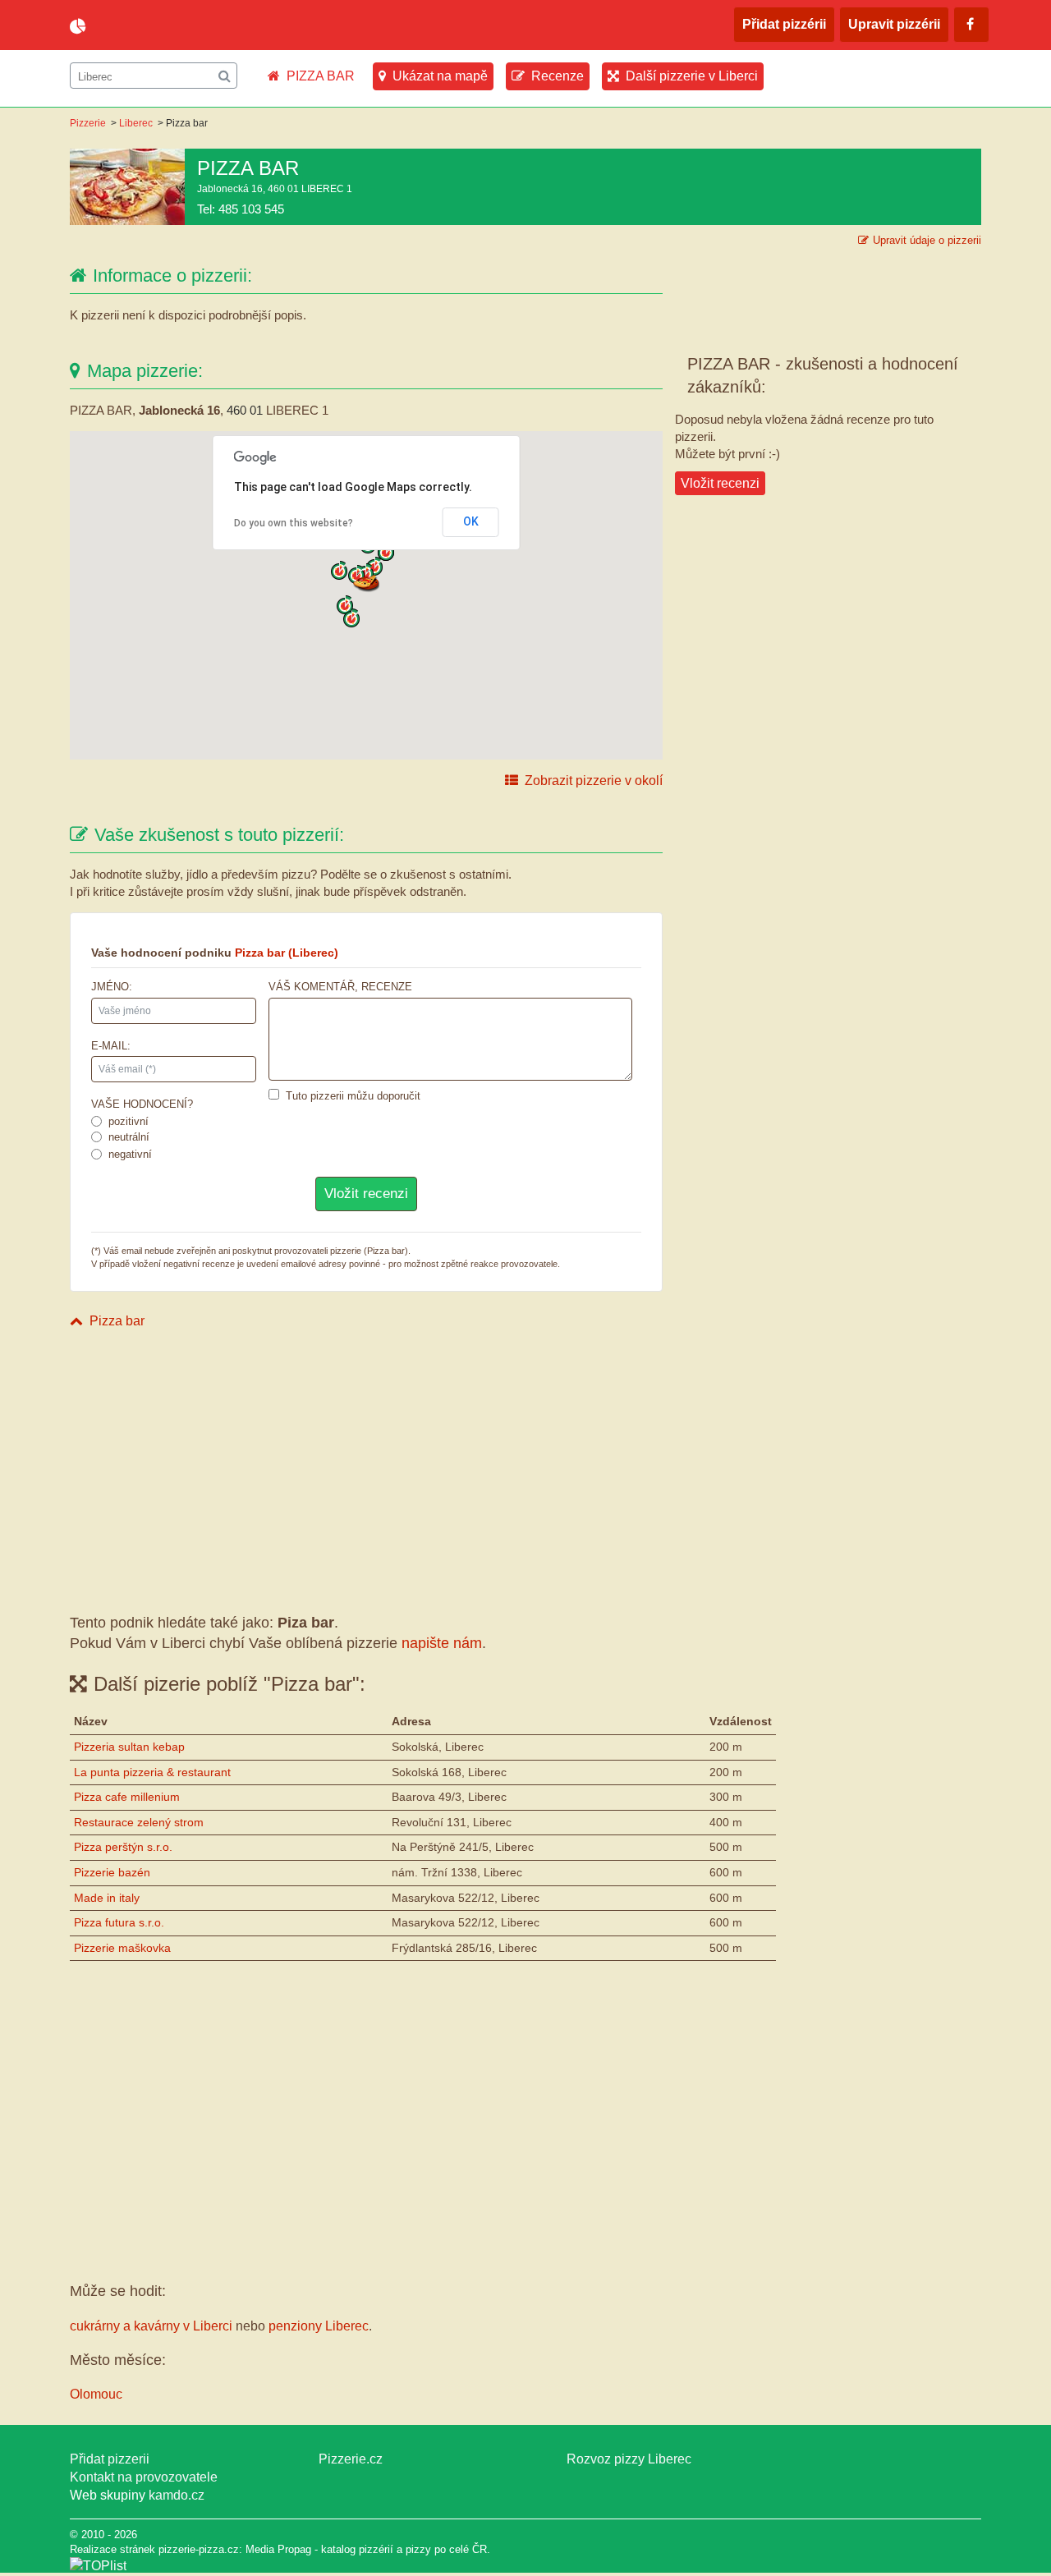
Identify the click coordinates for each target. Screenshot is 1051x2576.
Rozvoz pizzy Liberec (629, 2459)
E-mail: (111, 1046)
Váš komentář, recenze (340, 987)
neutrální (129, 1137)
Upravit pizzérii (894, 24)
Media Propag (278, 2549)
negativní (130, 1154)
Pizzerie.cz (351, 2459)
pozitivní (129, 1121)
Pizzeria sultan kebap (129, 1747)
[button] (366, 582)
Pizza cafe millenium (127, 1797)
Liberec (136, 123)
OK (471, 521)
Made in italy (107, 1898)
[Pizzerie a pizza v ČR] (98, 2566)
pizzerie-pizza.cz (164, 26)
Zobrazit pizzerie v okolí (594, 781)
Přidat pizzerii (110, 2459)
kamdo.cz (177, 2495)
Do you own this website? (294, 523)
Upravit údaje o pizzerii (927, 240)
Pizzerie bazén (112, 1872)
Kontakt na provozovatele (144, 2477)
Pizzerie (88, 123)
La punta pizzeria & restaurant (152, 1772)
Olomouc (96, 2394)
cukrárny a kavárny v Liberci (151, 2326)
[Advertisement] (366, 1467)
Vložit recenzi (720, 483)
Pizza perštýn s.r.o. (123, 1847)
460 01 (245, 410)
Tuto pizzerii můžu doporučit (353, 1096)
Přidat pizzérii (784, 24)
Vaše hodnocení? (142, 1104)
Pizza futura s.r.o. (119, 1922)
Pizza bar (117, 1321)
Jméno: (112, 987)
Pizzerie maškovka (122, 1948)
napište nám (442, 1643)
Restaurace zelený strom (139, 1822)
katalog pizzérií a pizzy (376, 2549)
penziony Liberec (319, 2326)
